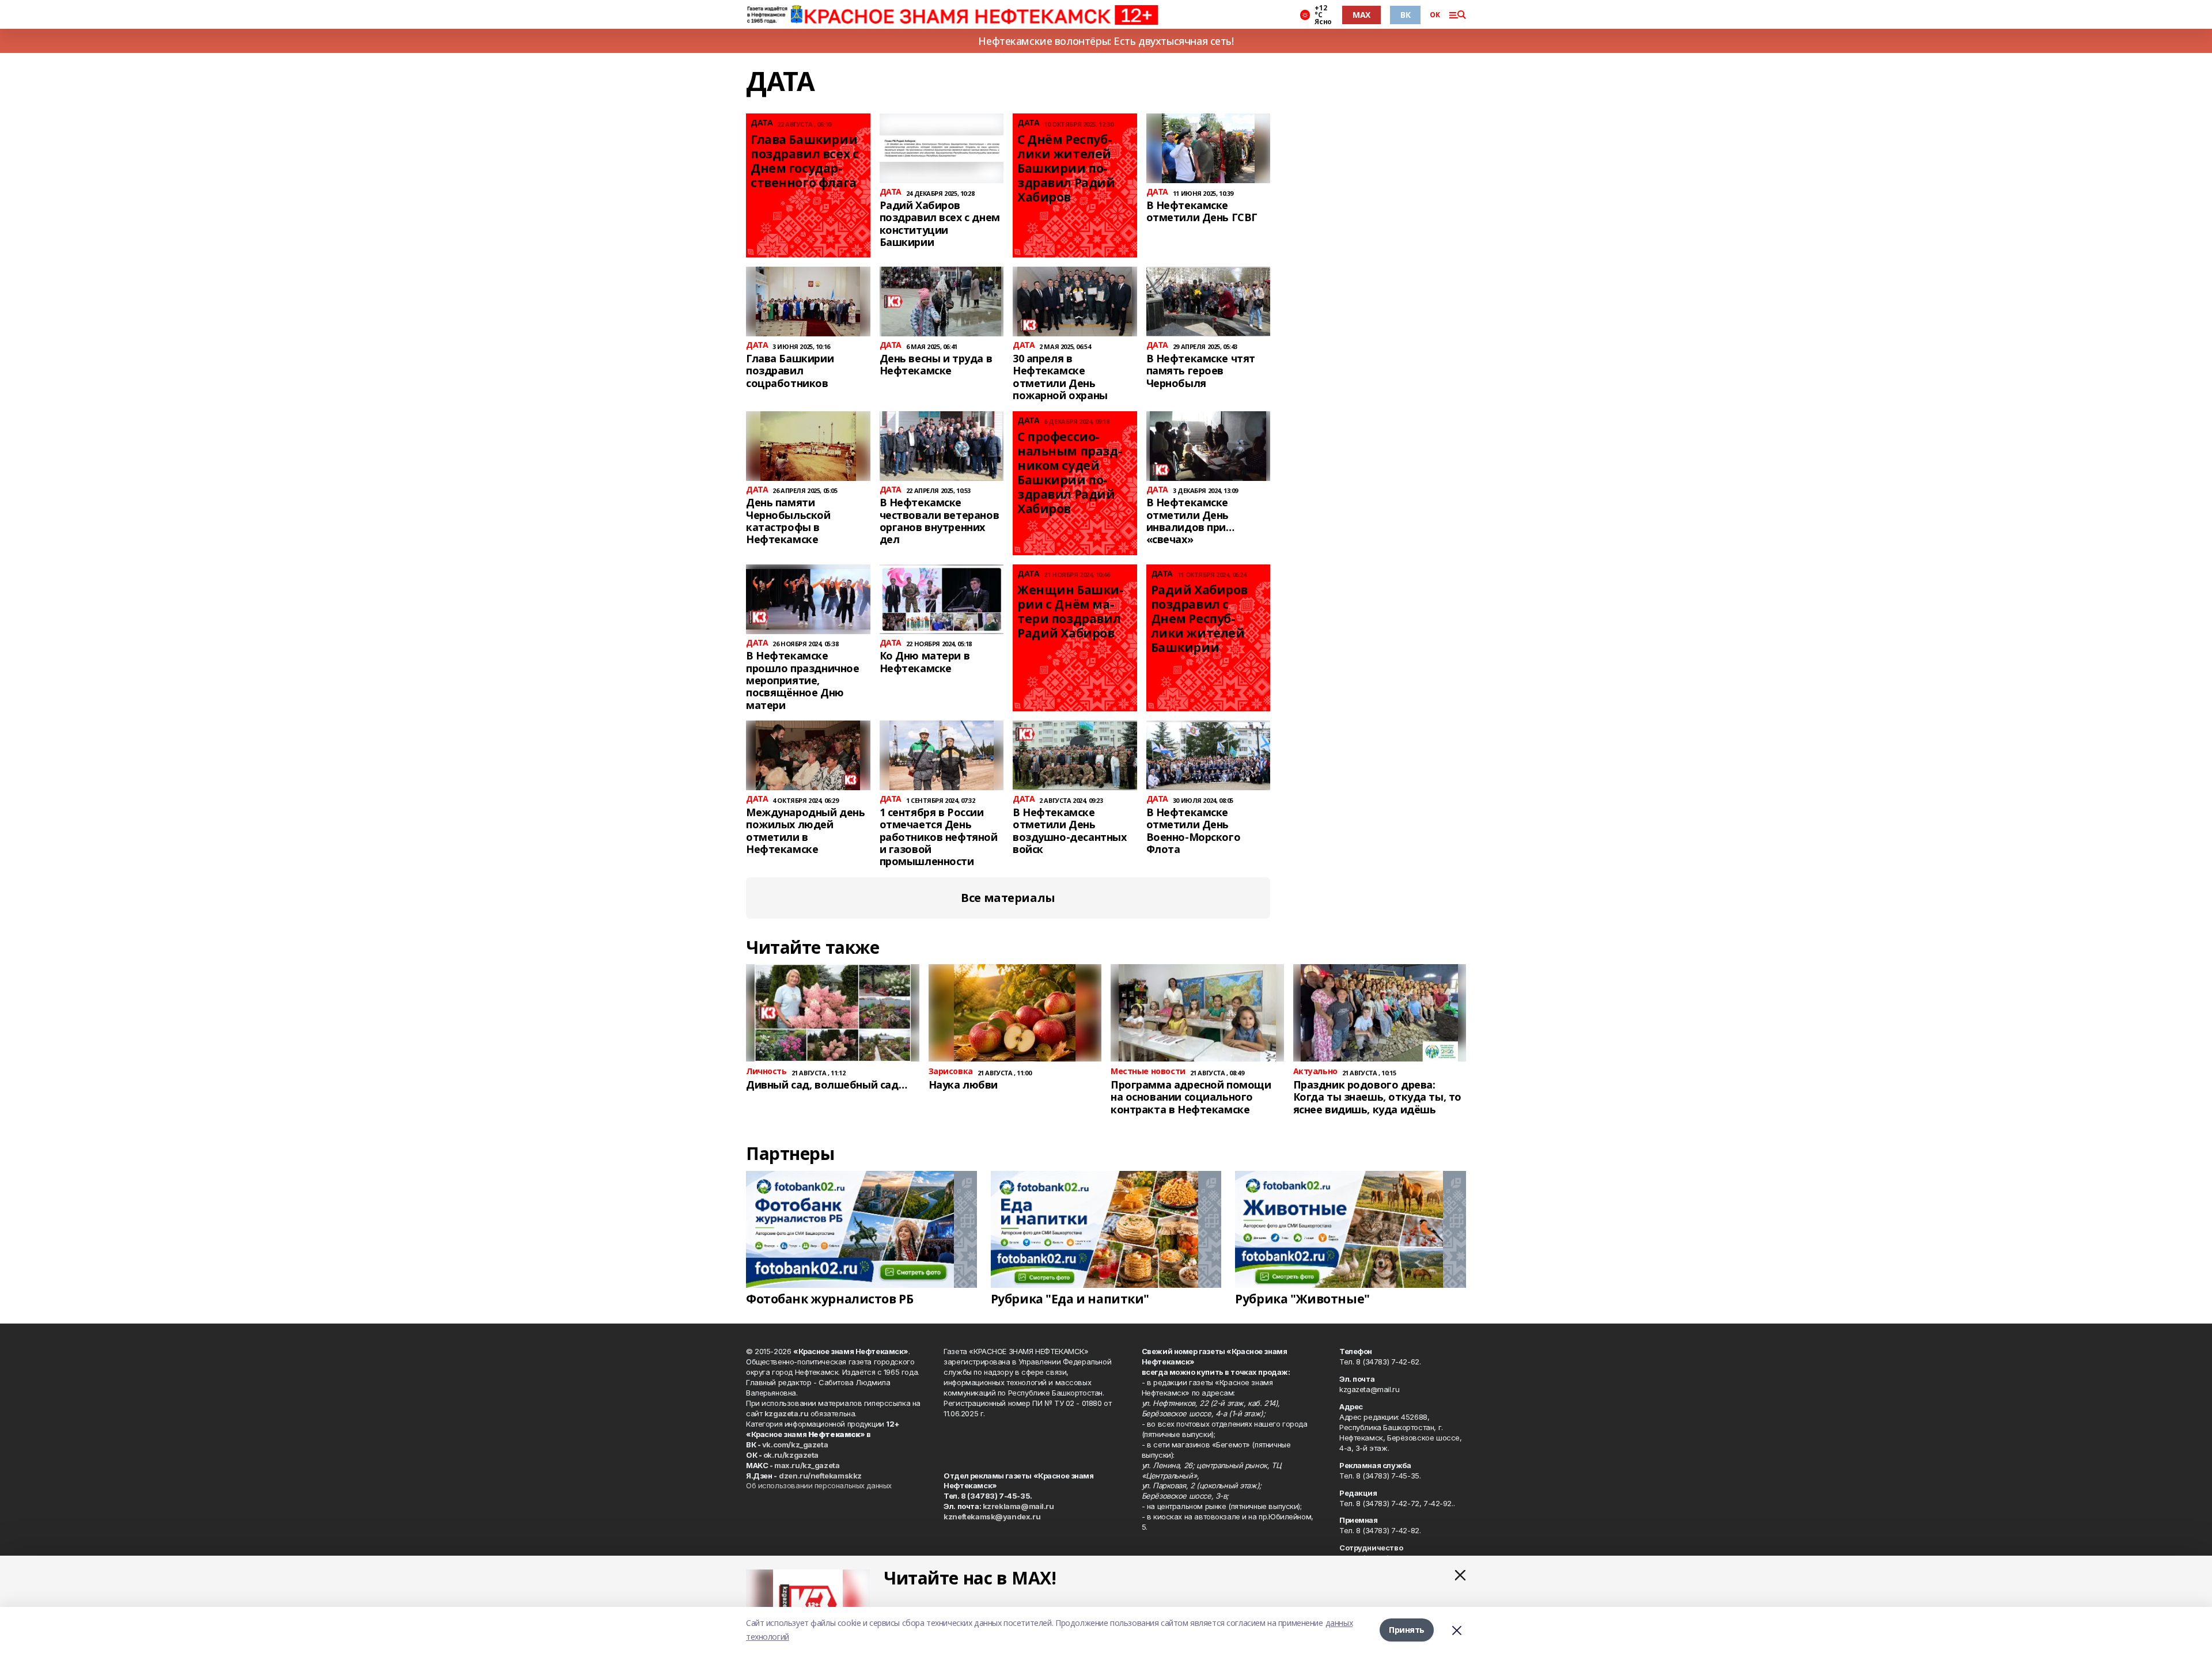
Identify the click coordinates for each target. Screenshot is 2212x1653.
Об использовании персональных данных (819, 1485)
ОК (1435, 15)
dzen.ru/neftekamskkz (820, 1476)
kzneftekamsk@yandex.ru (992, 1516)
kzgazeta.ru (786, 1413)
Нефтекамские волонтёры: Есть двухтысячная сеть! (1106, 41)
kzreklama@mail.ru (1018, 1506)
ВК (1405, 15)
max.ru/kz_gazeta (807, 1465)
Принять (1407, 1630)
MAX (1361, 15)
